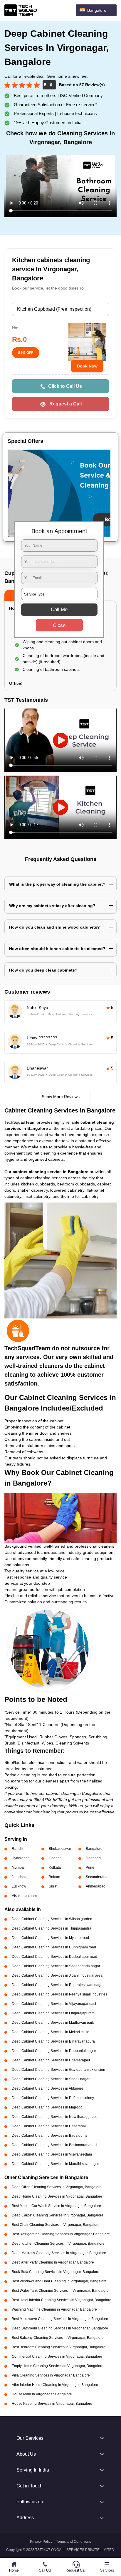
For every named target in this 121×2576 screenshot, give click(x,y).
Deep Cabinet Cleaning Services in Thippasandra (52, 1928)
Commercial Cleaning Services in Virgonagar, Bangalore (57, 2357)
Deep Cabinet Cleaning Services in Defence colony (53, 2098)
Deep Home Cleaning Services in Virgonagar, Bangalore (57, 2196)
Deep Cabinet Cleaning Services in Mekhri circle (51, 2032)
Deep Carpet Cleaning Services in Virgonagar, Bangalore (58, 2215)
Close (59, 625)
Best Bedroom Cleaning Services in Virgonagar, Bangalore (59, 2347)
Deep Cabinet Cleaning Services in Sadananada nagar (56, 1966)
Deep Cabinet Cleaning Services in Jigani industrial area (57, 1975)
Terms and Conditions (74, 2542)
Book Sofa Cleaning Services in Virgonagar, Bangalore (56, 2272)
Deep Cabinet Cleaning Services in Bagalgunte (50, 2136)
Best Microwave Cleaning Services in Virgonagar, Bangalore (60, 2319)
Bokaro (54, 1877)
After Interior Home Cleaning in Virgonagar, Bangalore (55, 2385)
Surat (53, 1886)
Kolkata (55, 1867)
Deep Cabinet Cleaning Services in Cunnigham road (54, 1947)
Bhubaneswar (60, 1849)
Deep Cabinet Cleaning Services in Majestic (47, 2107)
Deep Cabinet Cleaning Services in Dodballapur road (54, 1957)
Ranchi (17, 1849)
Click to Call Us (65, 386)
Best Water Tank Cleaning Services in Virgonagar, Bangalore (60, 2291)
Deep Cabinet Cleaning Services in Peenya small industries (59, 1994)
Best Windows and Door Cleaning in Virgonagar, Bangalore (59, 2281)
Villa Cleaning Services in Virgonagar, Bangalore (51, 2375)
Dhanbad (93, 1858)
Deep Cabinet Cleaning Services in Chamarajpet (51, 2060)
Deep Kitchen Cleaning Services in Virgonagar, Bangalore (58, 2244)
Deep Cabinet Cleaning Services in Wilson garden (52, 1919)
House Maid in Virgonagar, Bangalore (42, 2394)
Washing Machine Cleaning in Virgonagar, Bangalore (54, 2309)
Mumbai (18, 1867)
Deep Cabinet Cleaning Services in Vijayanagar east (54, 2004)
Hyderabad (21, 1858)
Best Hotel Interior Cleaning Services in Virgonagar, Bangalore (62, 2300)
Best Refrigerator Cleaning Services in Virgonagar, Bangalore (61, 2234)
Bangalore (94, 1849)
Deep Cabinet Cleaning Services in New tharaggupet (54, 2117)
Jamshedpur (22, 1877)
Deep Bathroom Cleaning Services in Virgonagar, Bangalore (60, 2328)
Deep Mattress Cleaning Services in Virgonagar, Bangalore (59, 2253)
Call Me (59, 610)
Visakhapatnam (24, 1896)
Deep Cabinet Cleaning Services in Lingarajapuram (53, 2013)
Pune (90, 1867)
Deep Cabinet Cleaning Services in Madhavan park (53, 2023)
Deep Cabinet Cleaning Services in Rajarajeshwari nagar (58, 1985)
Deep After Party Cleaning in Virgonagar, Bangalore (53, 2262)
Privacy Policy (41, 2542)
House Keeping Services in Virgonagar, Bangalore (52, 2404)
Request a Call (65, 404)
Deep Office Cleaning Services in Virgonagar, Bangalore (57, 2187)
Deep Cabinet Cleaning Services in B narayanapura (53, 2041)
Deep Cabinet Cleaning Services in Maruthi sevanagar (55, 2164)
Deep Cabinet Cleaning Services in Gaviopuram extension (58, 2070)
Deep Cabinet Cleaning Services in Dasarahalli (50, 2126)
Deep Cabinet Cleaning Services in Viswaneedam (52, 2154)
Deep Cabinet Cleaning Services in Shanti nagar (51, 2079)
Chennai (56, 1858)
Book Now (87, 366)
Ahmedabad (96, 1886)
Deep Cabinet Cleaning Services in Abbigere (48, 2088)
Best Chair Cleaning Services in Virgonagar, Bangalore (56, 2225)
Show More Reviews (61, 1097)
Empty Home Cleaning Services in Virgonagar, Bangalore (58, 2366)
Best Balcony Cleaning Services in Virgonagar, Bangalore (58, 2338)
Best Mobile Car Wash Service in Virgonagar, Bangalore (56, 2206)
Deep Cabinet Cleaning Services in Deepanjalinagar (54, 2051)
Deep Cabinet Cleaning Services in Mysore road (50, 1938)
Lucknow (19, 1886)
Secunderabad (98, 1877)
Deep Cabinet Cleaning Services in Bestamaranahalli (54, 2145)
